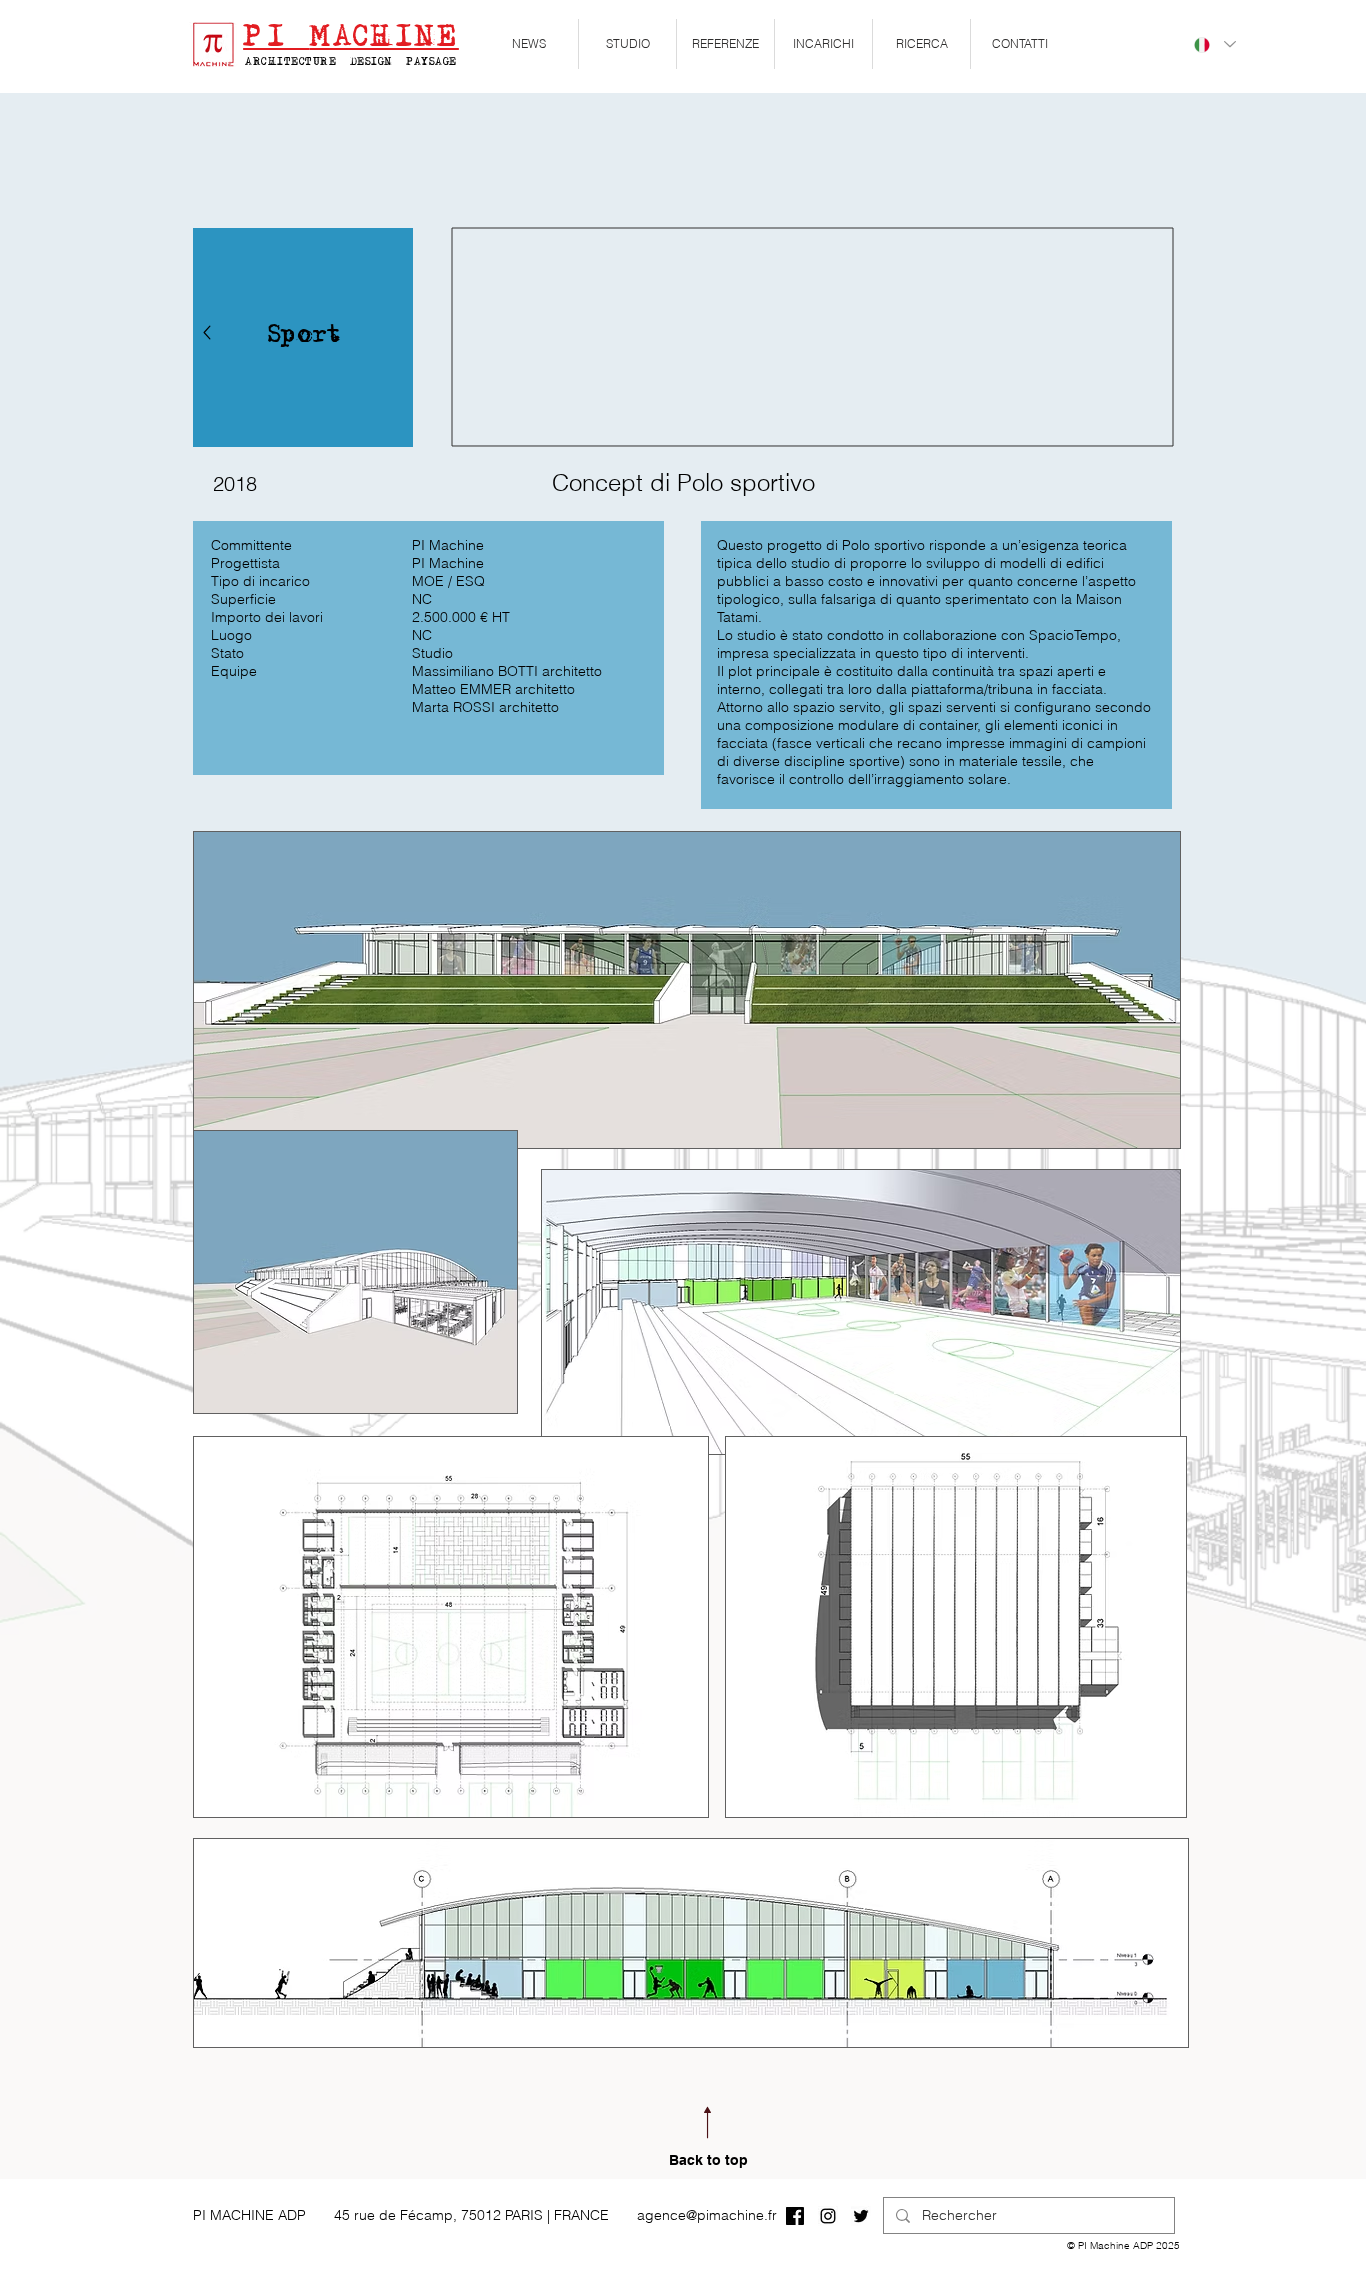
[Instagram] (828, 2216)
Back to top (708, 2160)
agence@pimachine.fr (707, 2215)
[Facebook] (795, 2216)
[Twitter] (861, 2216)
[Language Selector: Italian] (1214, 44)
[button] (627, 44)
